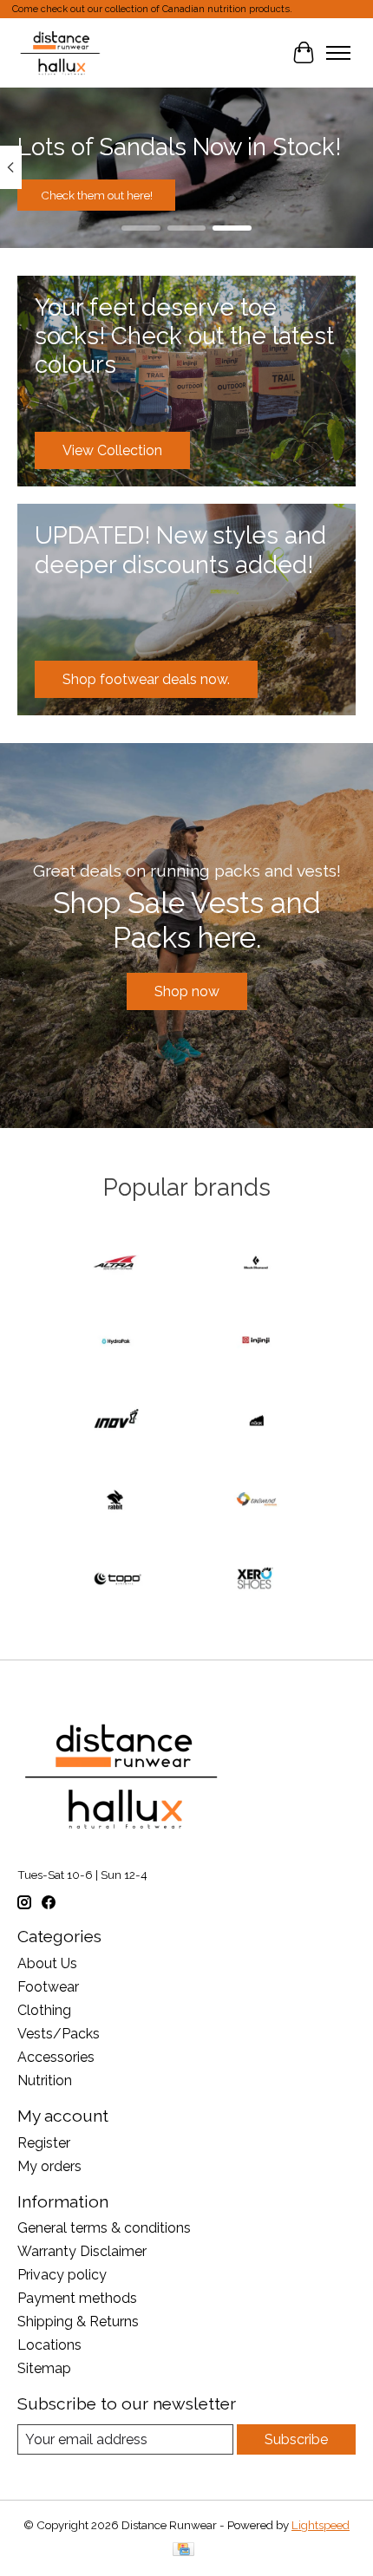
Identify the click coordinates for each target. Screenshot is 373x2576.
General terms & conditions (104, 2228)
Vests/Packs (59, 2034)
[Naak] (257, 1422)
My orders (49, 2166)
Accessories (56, 2057)
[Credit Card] (183, 2550)
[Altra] (116, 1264)
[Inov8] (116, 1422)
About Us (47, 1963)
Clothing (44, 2010)
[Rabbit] (116, 1501)
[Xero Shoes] (257, 1580)
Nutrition (45, 2080)
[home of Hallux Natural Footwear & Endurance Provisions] (61, 53)
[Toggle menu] (338, 53)
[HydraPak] (116, 1343)
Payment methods (77, 2298)
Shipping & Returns (78, 2322)
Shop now (187, 991)
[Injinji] (257, 1343)
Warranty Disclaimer (82, 2251)
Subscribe (296, 2439)
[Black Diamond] (257, 1264)
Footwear (48, 1987)
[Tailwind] (257, 1501)
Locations (49, 2345)
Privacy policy (62, 2275)
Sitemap (44, 2368)
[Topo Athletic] (116, 1580)
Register (44, 2143)
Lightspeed (321, 2525)
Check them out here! (97, 194)
